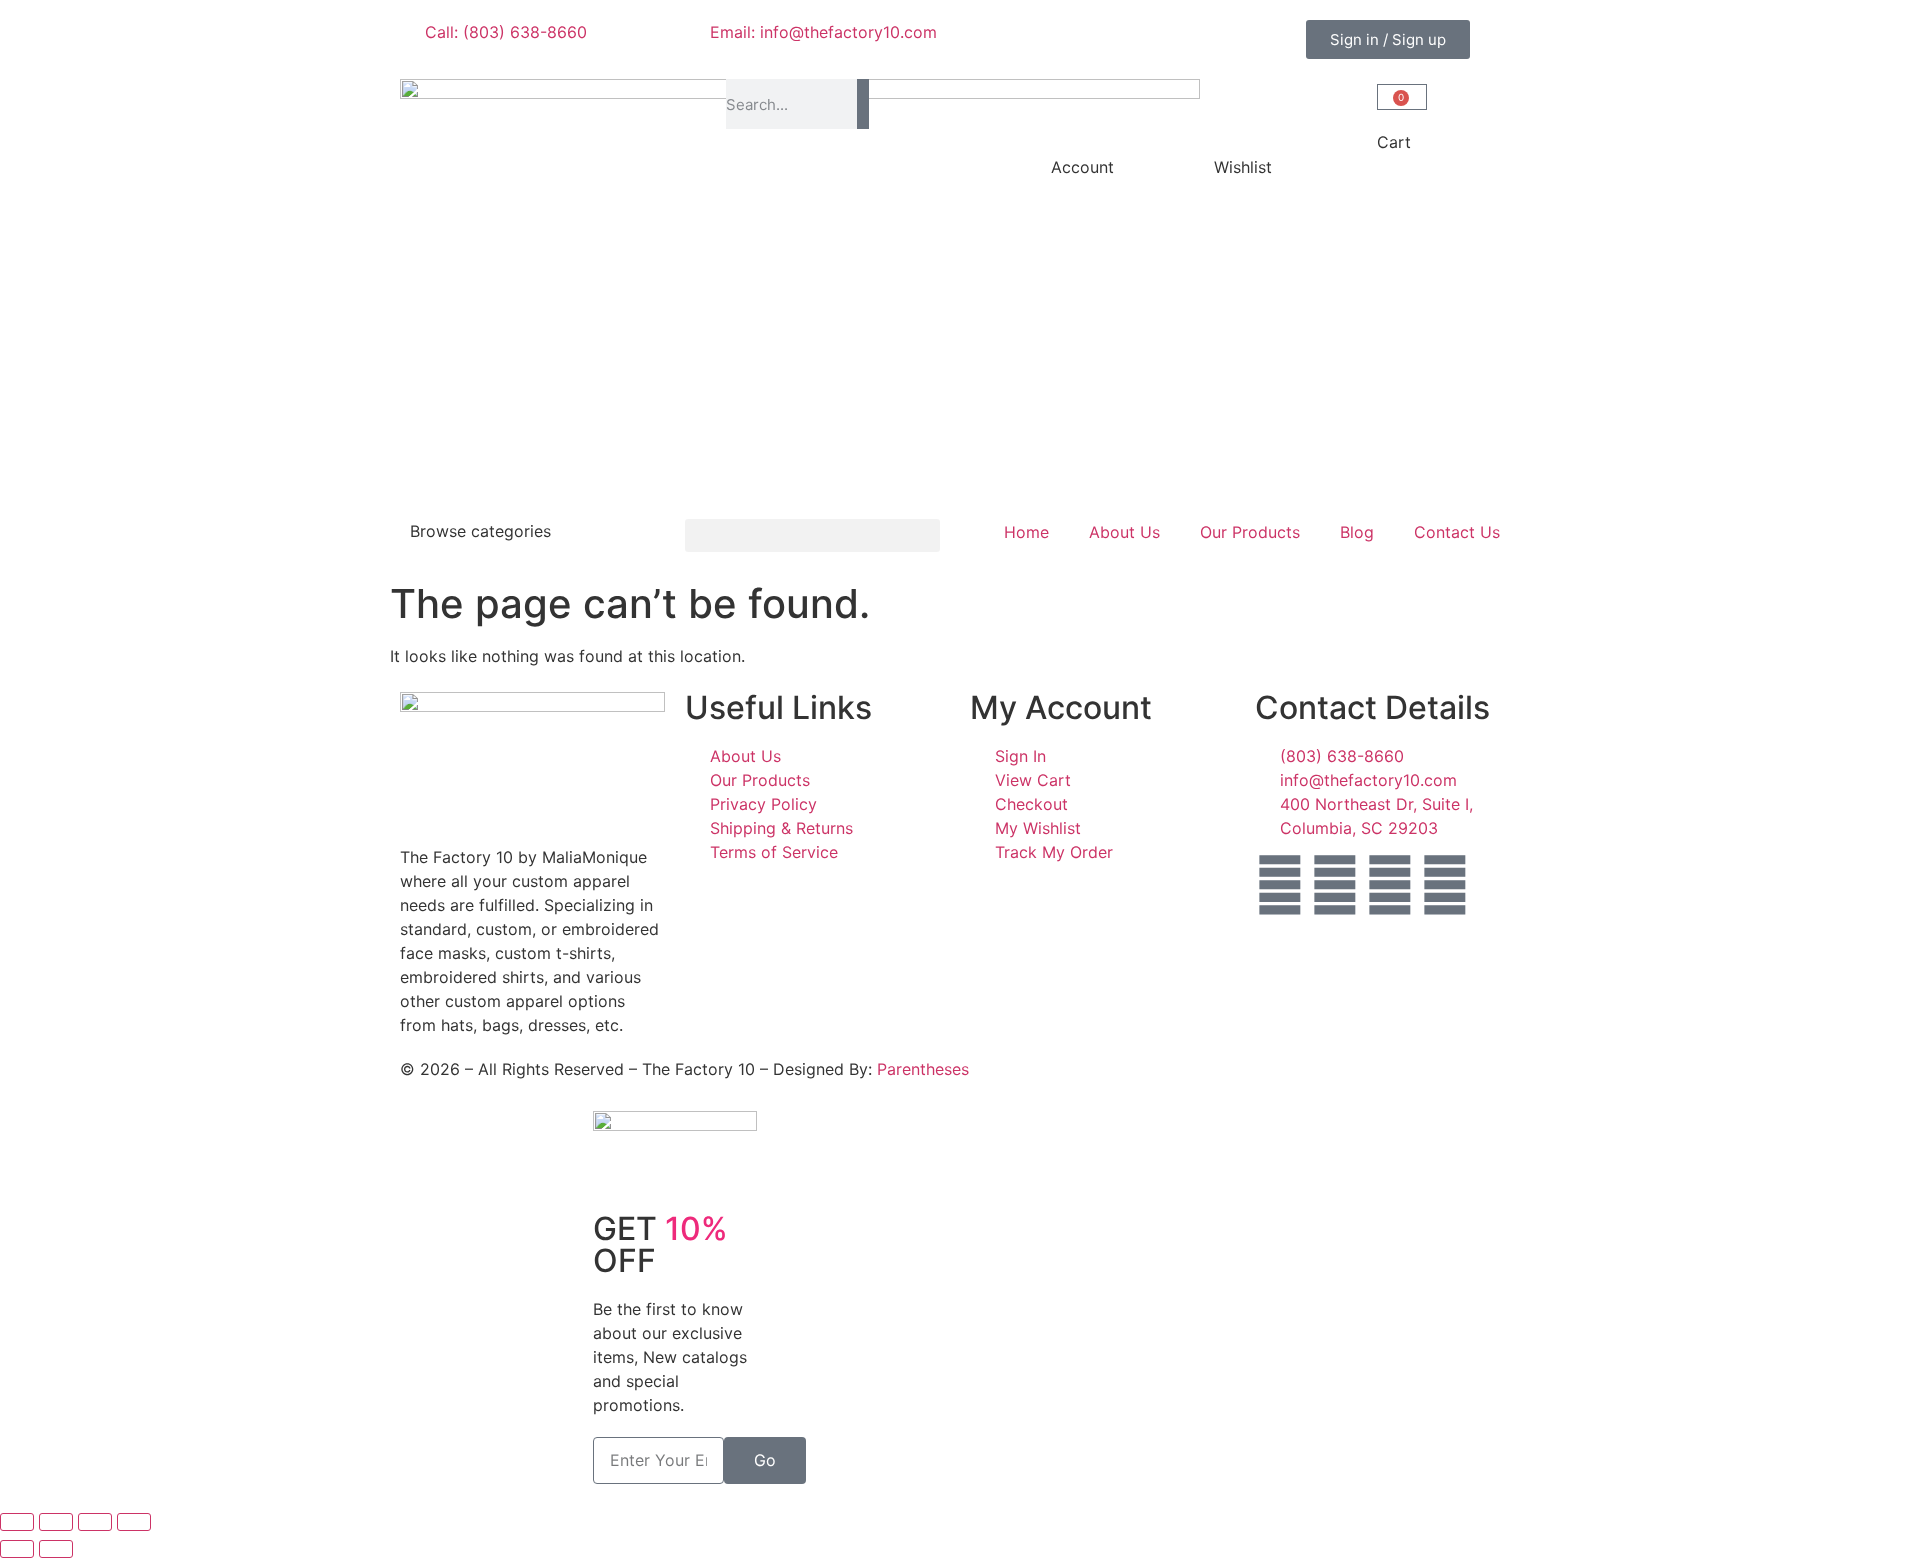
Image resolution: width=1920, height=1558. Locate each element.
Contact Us (1457, 532)
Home (1026, 532)
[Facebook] (1280, 885)
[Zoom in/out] (17, 1522)
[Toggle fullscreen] (56, 1522)
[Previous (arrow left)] (17, 1549)
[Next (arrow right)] (56, 1549)
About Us (1124, 532)
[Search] (862, 104)
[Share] (95, 1522)
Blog (1357, 532)
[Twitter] (1390, 885)
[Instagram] (1335, 885)
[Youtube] (1445, 885)
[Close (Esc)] (134, 1522)
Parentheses (923, 1069)
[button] (812, 535)
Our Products (1250, 532)
